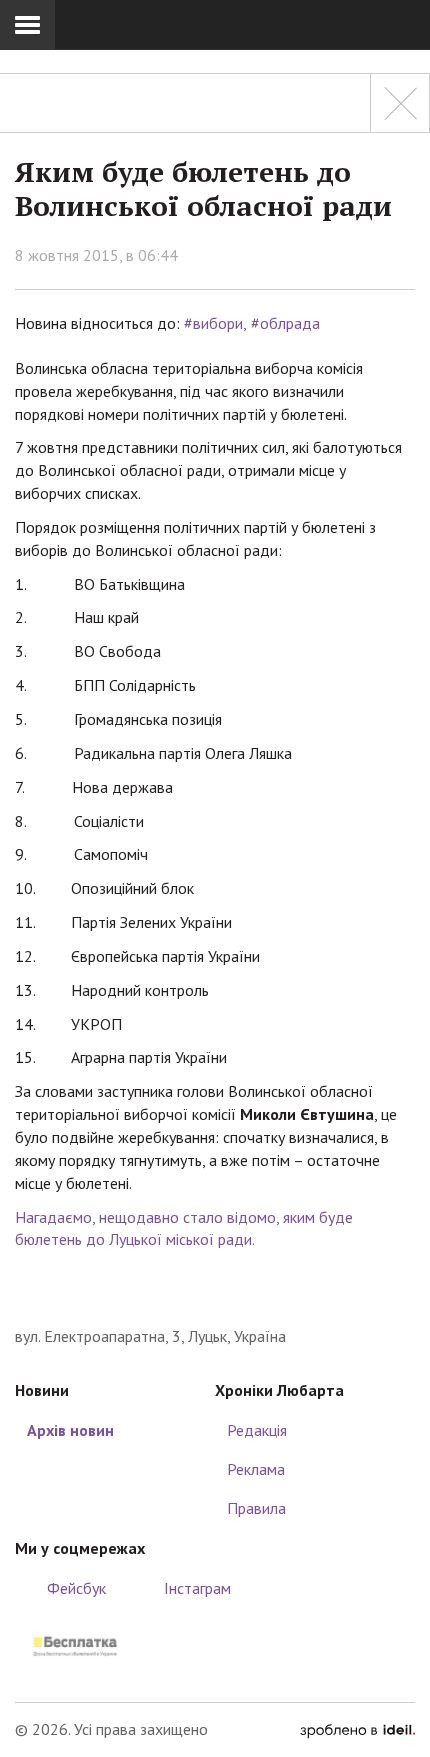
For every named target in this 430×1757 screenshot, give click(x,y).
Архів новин (70, 1430)
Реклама (256, 1469)
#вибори (213, 323)
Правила (256, 1508)
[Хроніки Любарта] (215, 1294)
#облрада (285, 323)
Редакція (257, 1430)
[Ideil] (357, 1729)
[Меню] (27, 25)
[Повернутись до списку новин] (400, 103)
